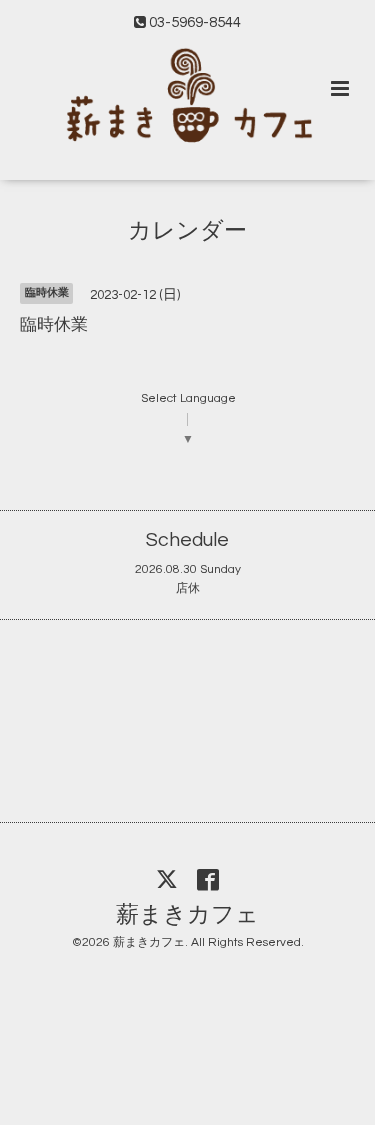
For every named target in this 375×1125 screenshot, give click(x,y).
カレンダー (187, 230)
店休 (188, 588)
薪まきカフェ (187, 914)
